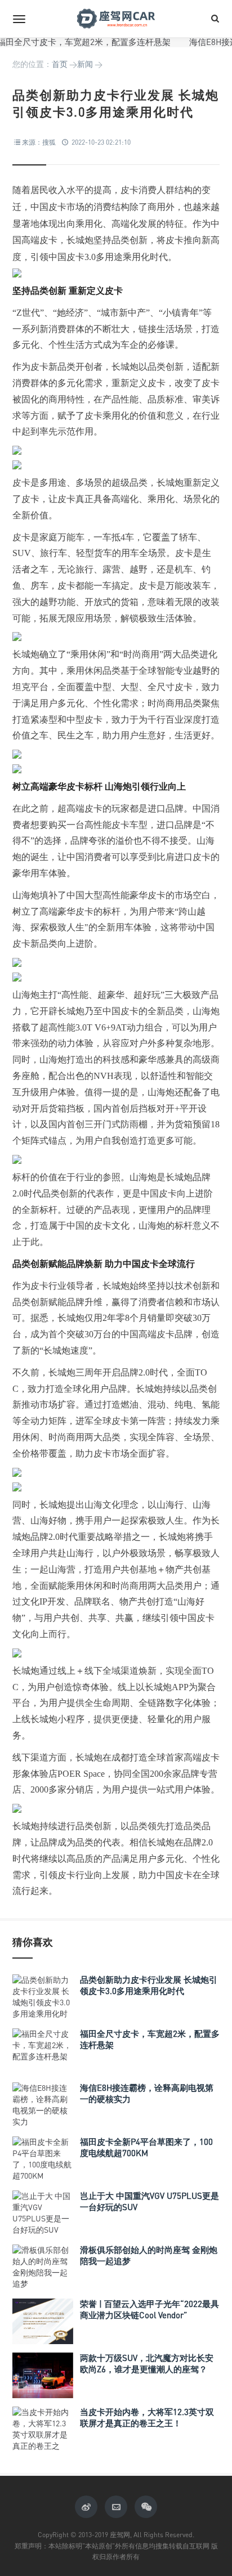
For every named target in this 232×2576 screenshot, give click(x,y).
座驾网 (116, 19)
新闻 (85, 64)
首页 (60, 64)
